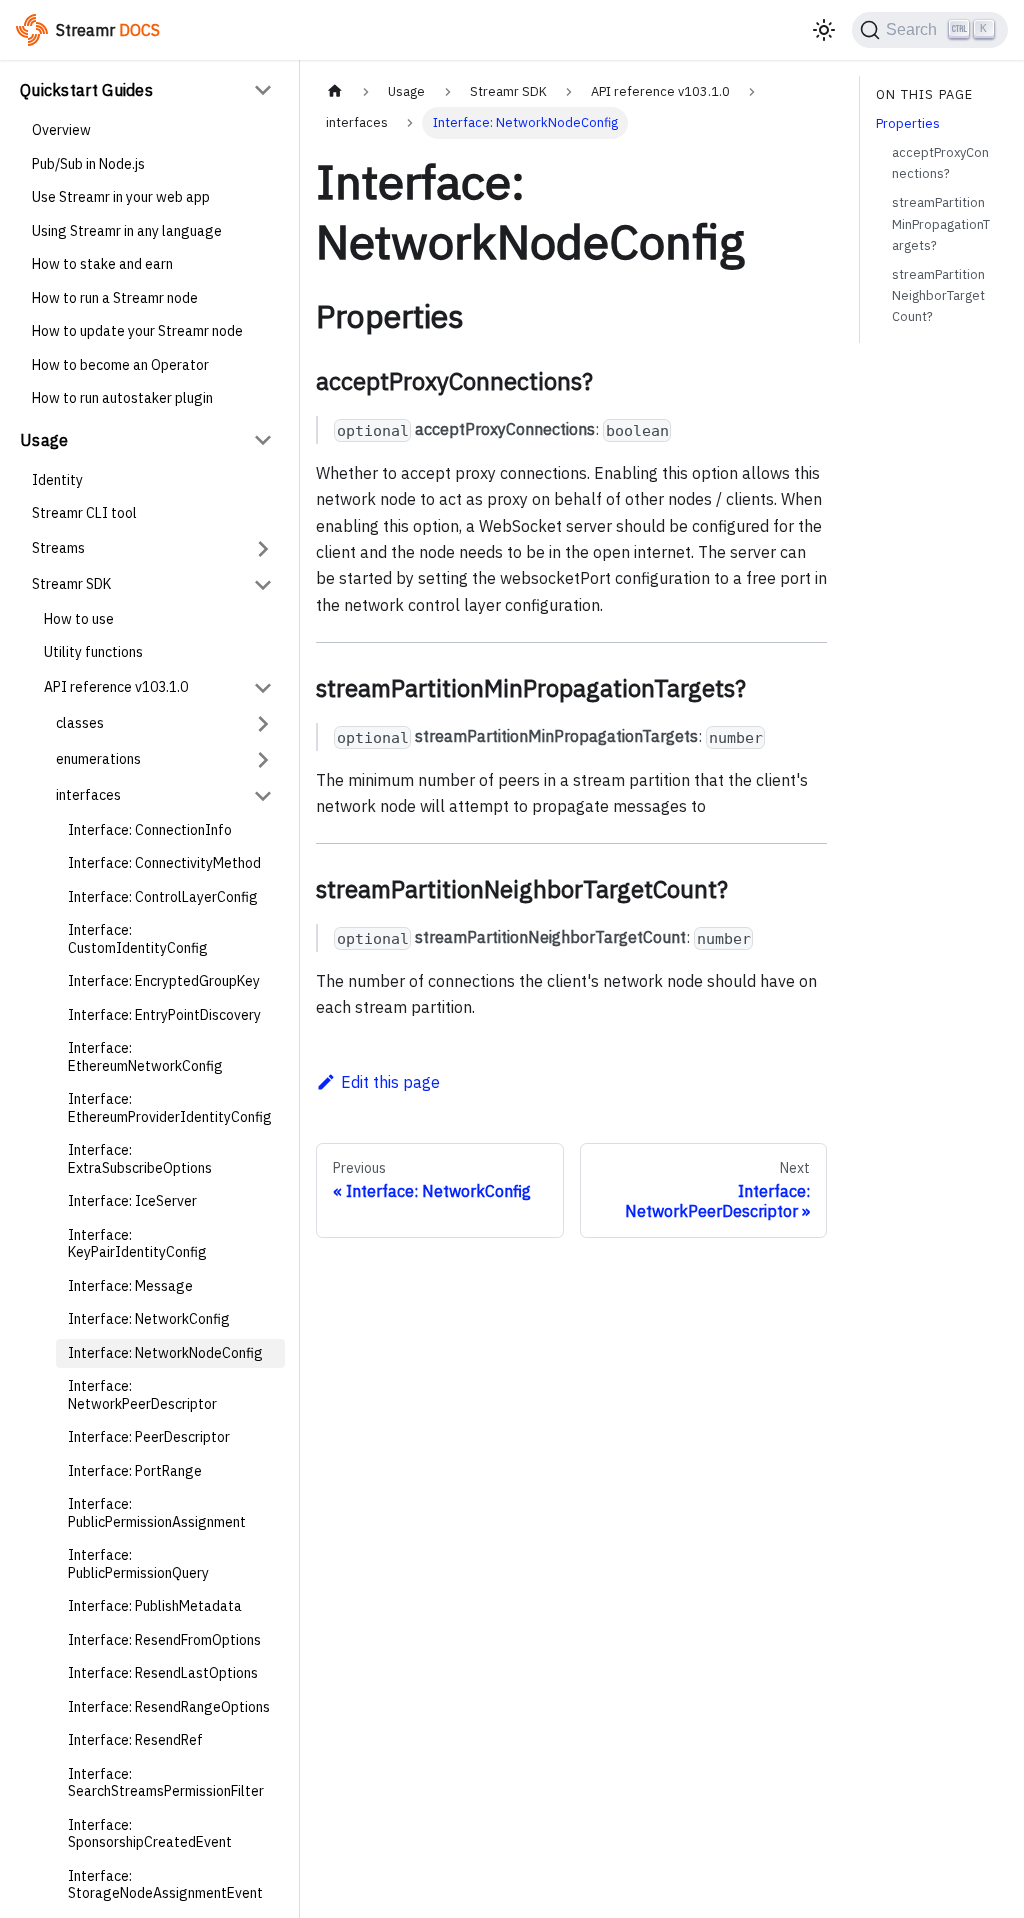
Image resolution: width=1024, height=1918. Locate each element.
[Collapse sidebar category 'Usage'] (263, 440)
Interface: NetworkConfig (149, 1319)
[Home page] (335, 91)
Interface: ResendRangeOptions (169, 1707)
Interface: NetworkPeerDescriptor (142, 1395)
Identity (57, 480)
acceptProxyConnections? (940, 163)
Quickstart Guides (86, 90)
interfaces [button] (88, 795)
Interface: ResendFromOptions (164, 1640)
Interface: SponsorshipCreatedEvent (150, 1834)
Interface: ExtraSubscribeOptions (140, 1159)
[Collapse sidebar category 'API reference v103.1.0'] (263, 688)
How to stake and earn (102, 264)
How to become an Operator (120, 365)
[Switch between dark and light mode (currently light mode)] (824, 30)
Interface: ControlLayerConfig (163, 897)
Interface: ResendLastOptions (163, 1673)
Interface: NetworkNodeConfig (165, 1353)
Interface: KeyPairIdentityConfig (137, 1244)
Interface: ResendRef (135, 1740)
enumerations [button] (98, 759)
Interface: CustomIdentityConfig (138, 939)
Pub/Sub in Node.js (88, 164)
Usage (44, 440)
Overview (61, 130)
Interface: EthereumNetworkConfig (145, 1057)
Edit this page (390, 1082)
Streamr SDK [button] (71, 584)
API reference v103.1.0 (116, 687)
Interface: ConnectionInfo (150, 830)
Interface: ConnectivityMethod (164, 863)
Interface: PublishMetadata (155, 1606)
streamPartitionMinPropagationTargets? (941, 223)
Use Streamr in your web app (121, 197)
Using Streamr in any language (127, 231)
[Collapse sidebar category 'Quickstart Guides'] (263, 90)
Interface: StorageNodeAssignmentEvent (165, 1885)
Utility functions (93, 652)
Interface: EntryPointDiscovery (164, 1015)
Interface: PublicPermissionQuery (138, 1564)
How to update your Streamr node (137, 331)
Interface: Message (130, 1286)
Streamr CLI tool (84, 513)
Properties (908, 123)
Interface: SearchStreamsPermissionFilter (166, 1783)
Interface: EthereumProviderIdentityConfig (170, 1108)
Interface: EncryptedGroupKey (164, 981)
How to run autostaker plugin (122, 398)
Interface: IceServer (132, 1201)
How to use (79, 619)
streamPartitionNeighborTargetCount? (938, 295)
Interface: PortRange (135, 1471)
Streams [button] (58, 548)
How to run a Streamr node (115, 298)
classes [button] (80, 723)
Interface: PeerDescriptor (149, 1437)
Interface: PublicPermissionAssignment (157, 1513)
